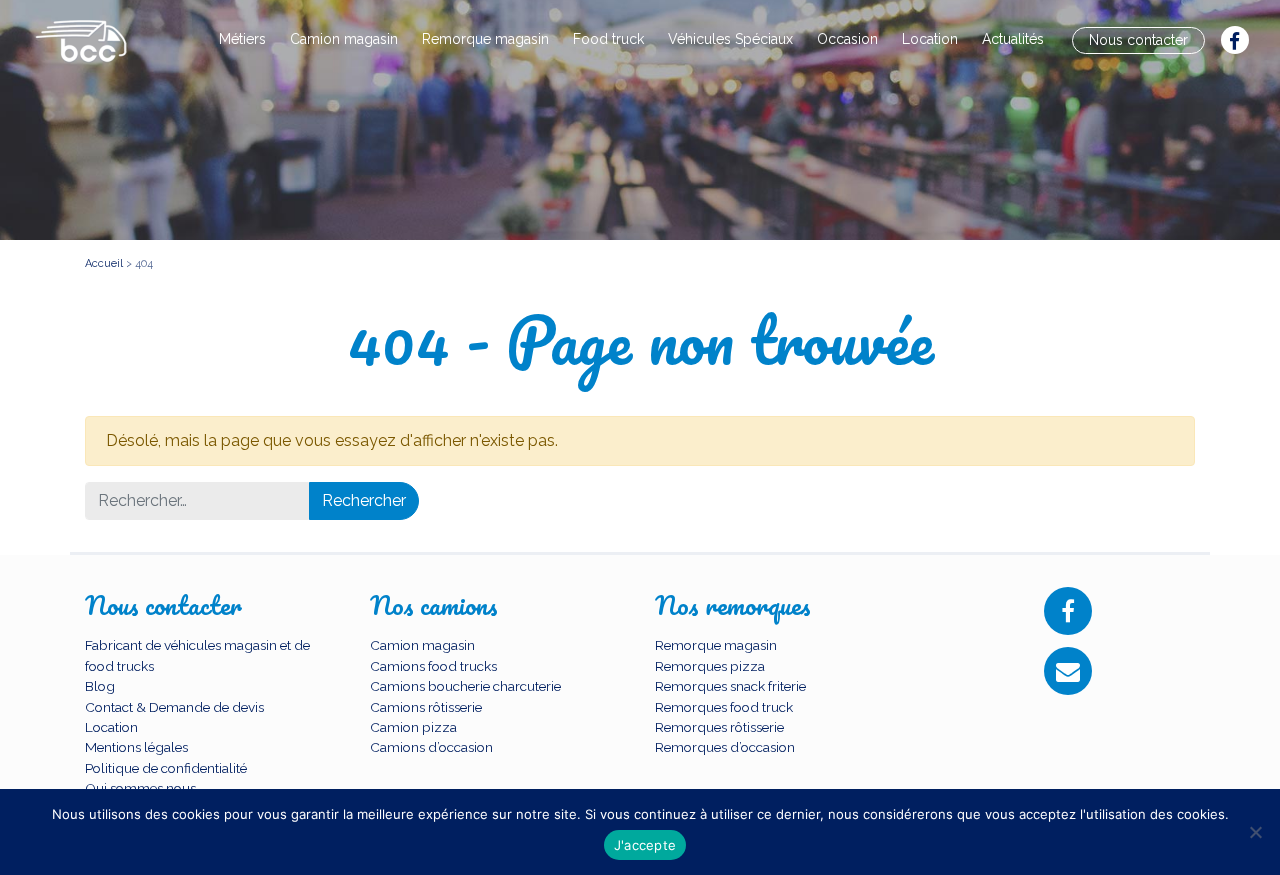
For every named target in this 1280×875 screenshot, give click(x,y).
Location (930, 39)
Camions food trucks (433, 666)
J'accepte (645, 845)
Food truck (608, 39)
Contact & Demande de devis (174, 707)
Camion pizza (413, 727)
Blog (100, 686)
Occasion (847, 39)
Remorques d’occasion (725, 747)
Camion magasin (344, 39)
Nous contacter (1138, 40)
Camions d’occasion (431, 747)
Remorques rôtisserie (719, 727)
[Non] (1255, 832)
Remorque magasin (485, 39)
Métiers (242, 39)
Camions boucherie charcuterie (465, 686)
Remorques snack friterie (730, 686)
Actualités (1013, 39)
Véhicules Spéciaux (730, 39)
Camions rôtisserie (426, 707)
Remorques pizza (710, 666)
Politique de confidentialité (166, 768)
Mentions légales (136, 747)
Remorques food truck (724, 707)
